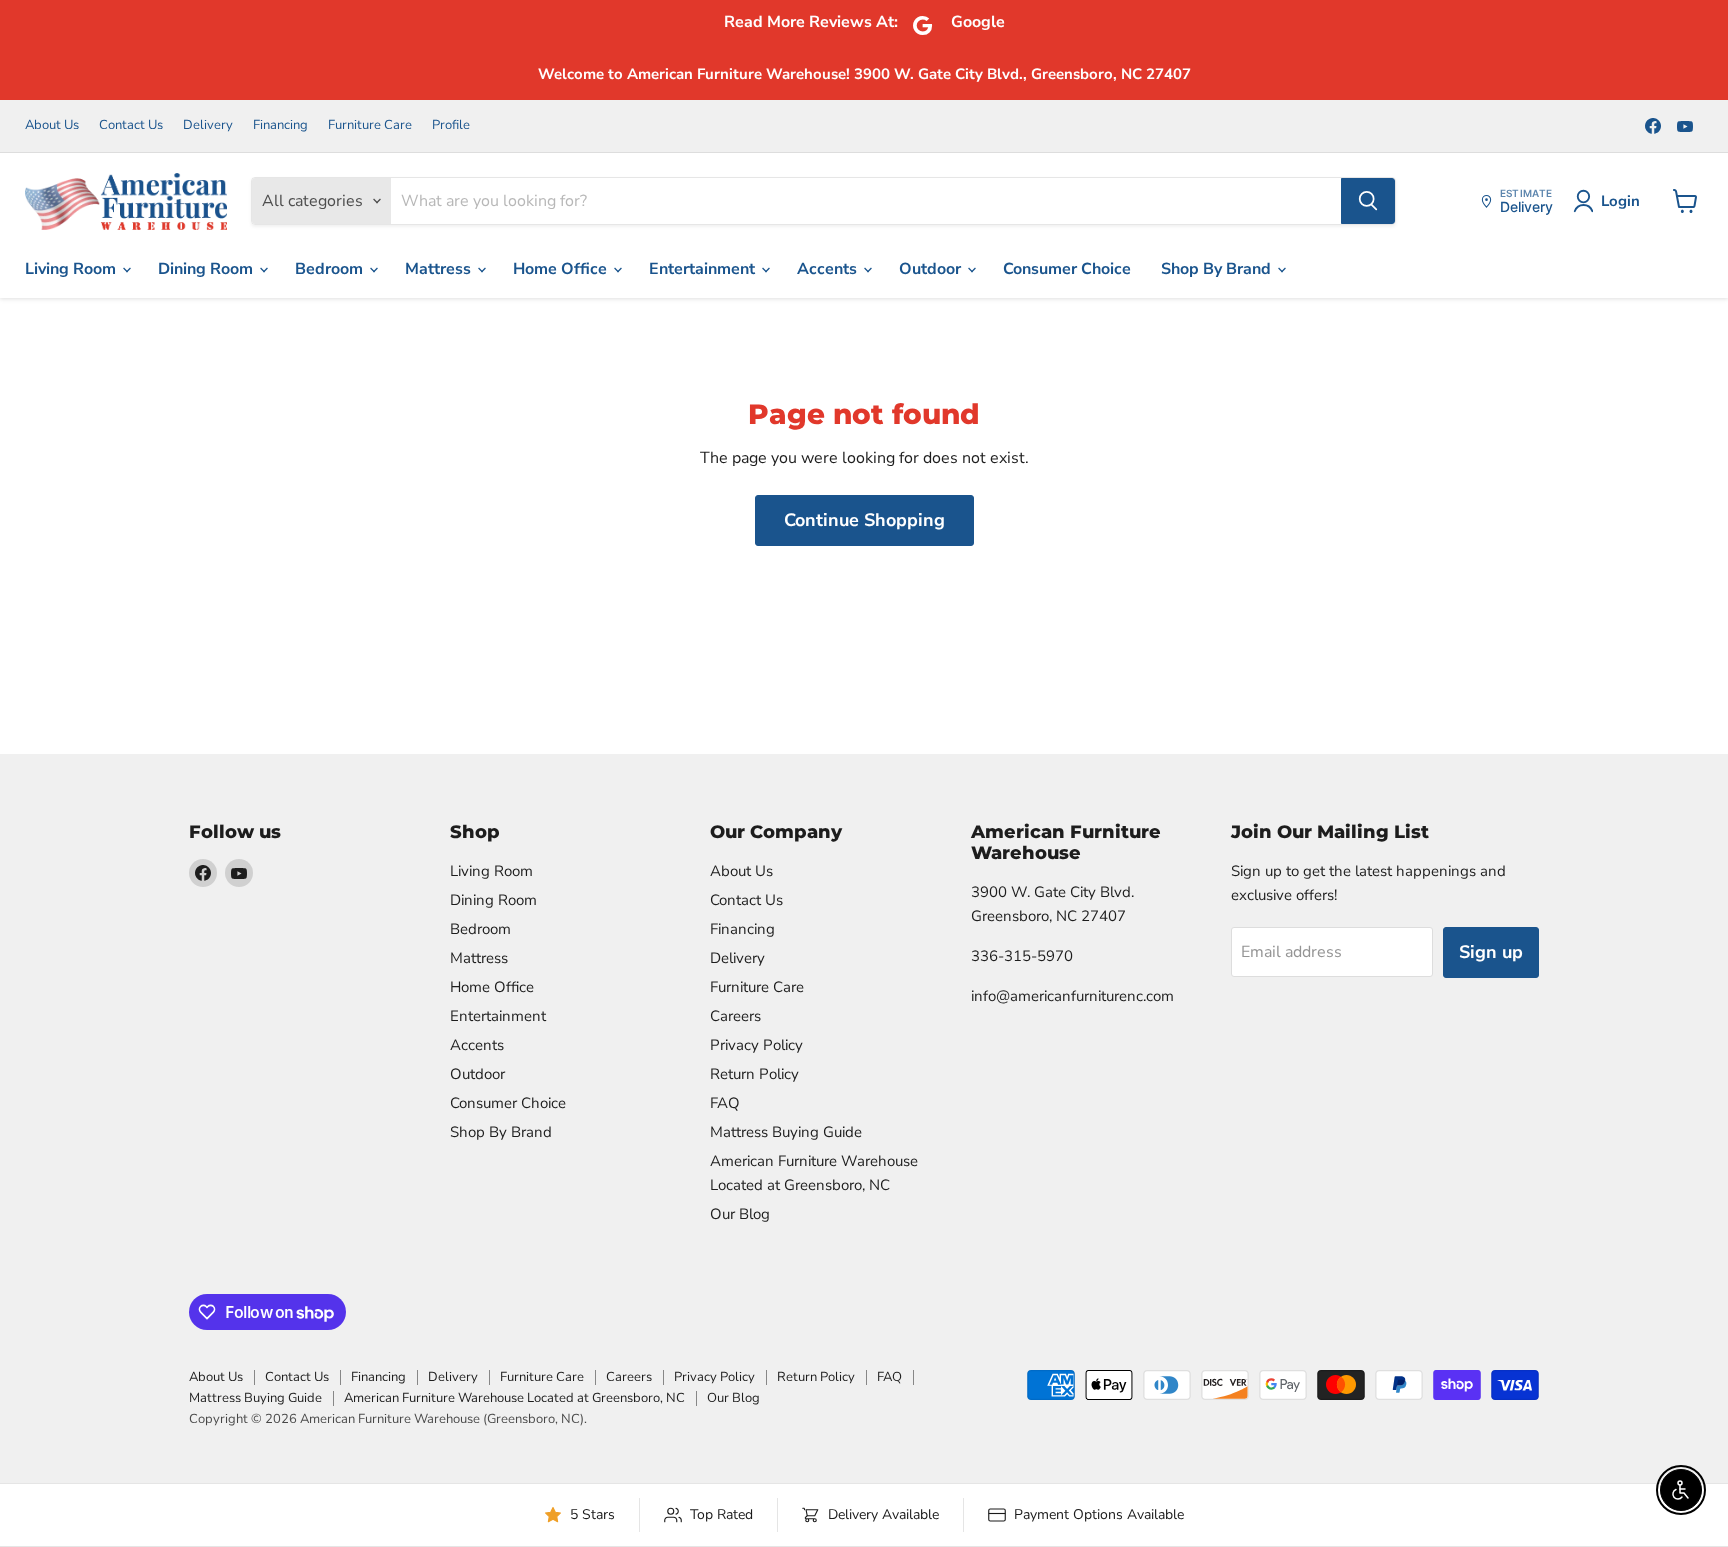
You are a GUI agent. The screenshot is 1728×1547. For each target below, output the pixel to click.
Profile (451, 125)
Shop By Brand (1218, 269)
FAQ (725, 1103)
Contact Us (131, 125)
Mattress (440, 269)
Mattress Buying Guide (786, 1132)
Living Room (72, 269)
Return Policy (754, 1074)
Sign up (1491, 952)
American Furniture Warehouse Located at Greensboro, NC (514, 1398)
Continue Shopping (864, 520)
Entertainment (704, 269)
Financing (280, 125)
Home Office (562, 269)
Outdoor (932, 269)
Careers (735, 1016)
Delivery (208, 125)
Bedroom (331, 269)
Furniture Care (370, 125)
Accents (829, 269)
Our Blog (740, 1214)
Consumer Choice (1067, 269)
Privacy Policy (756, 1045)
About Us (52, 125)
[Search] (1368, 201)
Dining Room (207, 269)
